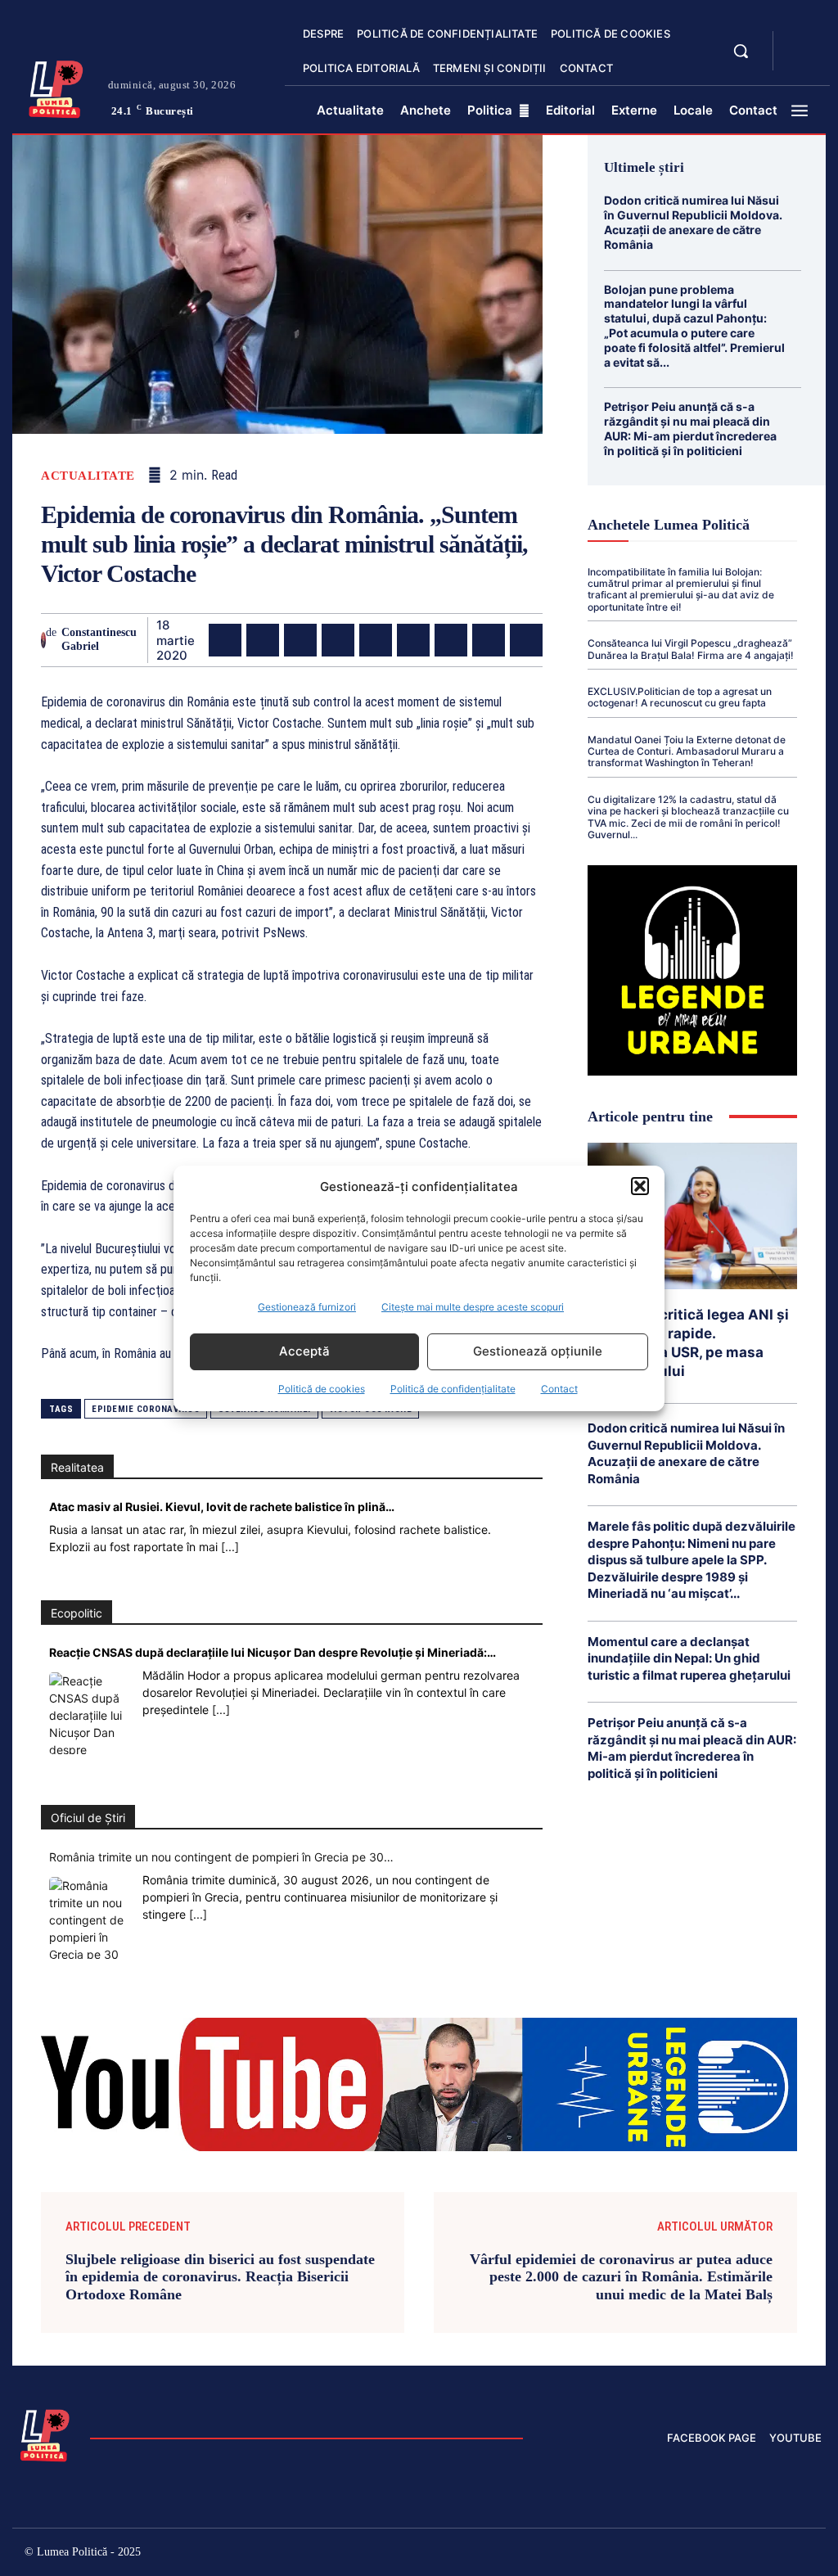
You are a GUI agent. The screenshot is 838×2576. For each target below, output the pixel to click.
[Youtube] (809, 2554)
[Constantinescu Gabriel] (43, 640)
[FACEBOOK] (800, 41)
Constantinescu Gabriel (99, 639)
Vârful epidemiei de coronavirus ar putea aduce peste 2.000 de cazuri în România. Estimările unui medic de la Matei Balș (621, 2277)
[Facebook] (225, 640)
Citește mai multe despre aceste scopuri (473, 1307)
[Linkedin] (376, 640)
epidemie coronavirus (146, 1409)
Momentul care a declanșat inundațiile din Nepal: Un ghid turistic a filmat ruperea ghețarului (689, 1658)
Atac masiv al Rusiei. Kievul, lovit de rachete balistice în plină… (222, 1507)
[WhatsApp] (338, 640)
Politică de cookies (322, 1389)
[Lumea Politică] (56, 87)
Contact (559, 1389)
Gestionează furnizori (307, 1307)
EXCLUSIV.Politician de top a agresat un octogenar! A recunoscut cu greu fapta (680, 697)
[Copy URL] (526, 640)
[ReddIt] (413, 640)
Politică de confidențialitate (453, 1389)
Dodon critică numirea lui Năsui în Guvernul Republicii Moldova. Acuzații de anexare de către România (693, 222)
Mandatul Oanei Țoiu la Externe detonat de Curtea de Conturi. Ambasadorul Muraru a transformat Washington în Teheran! (687, 751)
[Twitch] (704, 2554)
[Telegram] (489, 640)
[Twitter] (263, 640)
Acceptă (304, 1351)
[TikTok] (670, 2554)
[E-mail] (451, 640)
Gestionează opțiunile (538, 1351)
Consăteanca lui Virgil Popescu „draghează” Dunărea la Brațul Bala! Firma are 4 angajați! (691, 649)
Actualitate (88, 476)
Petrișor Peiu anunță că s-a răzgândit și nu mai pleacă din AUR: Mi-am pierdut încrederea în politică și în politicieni (690, 428)
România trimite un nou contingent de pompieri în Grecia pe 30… (221, 1857)
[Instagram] (635, 2554)
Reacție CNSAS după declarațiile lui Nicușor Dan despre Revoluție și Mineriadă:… (273, 1652)
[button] (640, 1186)
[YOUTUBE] (800, 61)
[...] (230, 1547)
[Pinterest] (300, 640)
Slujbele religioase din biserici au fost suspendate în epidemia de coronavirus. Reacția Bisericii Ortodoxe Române (220, 2277)
